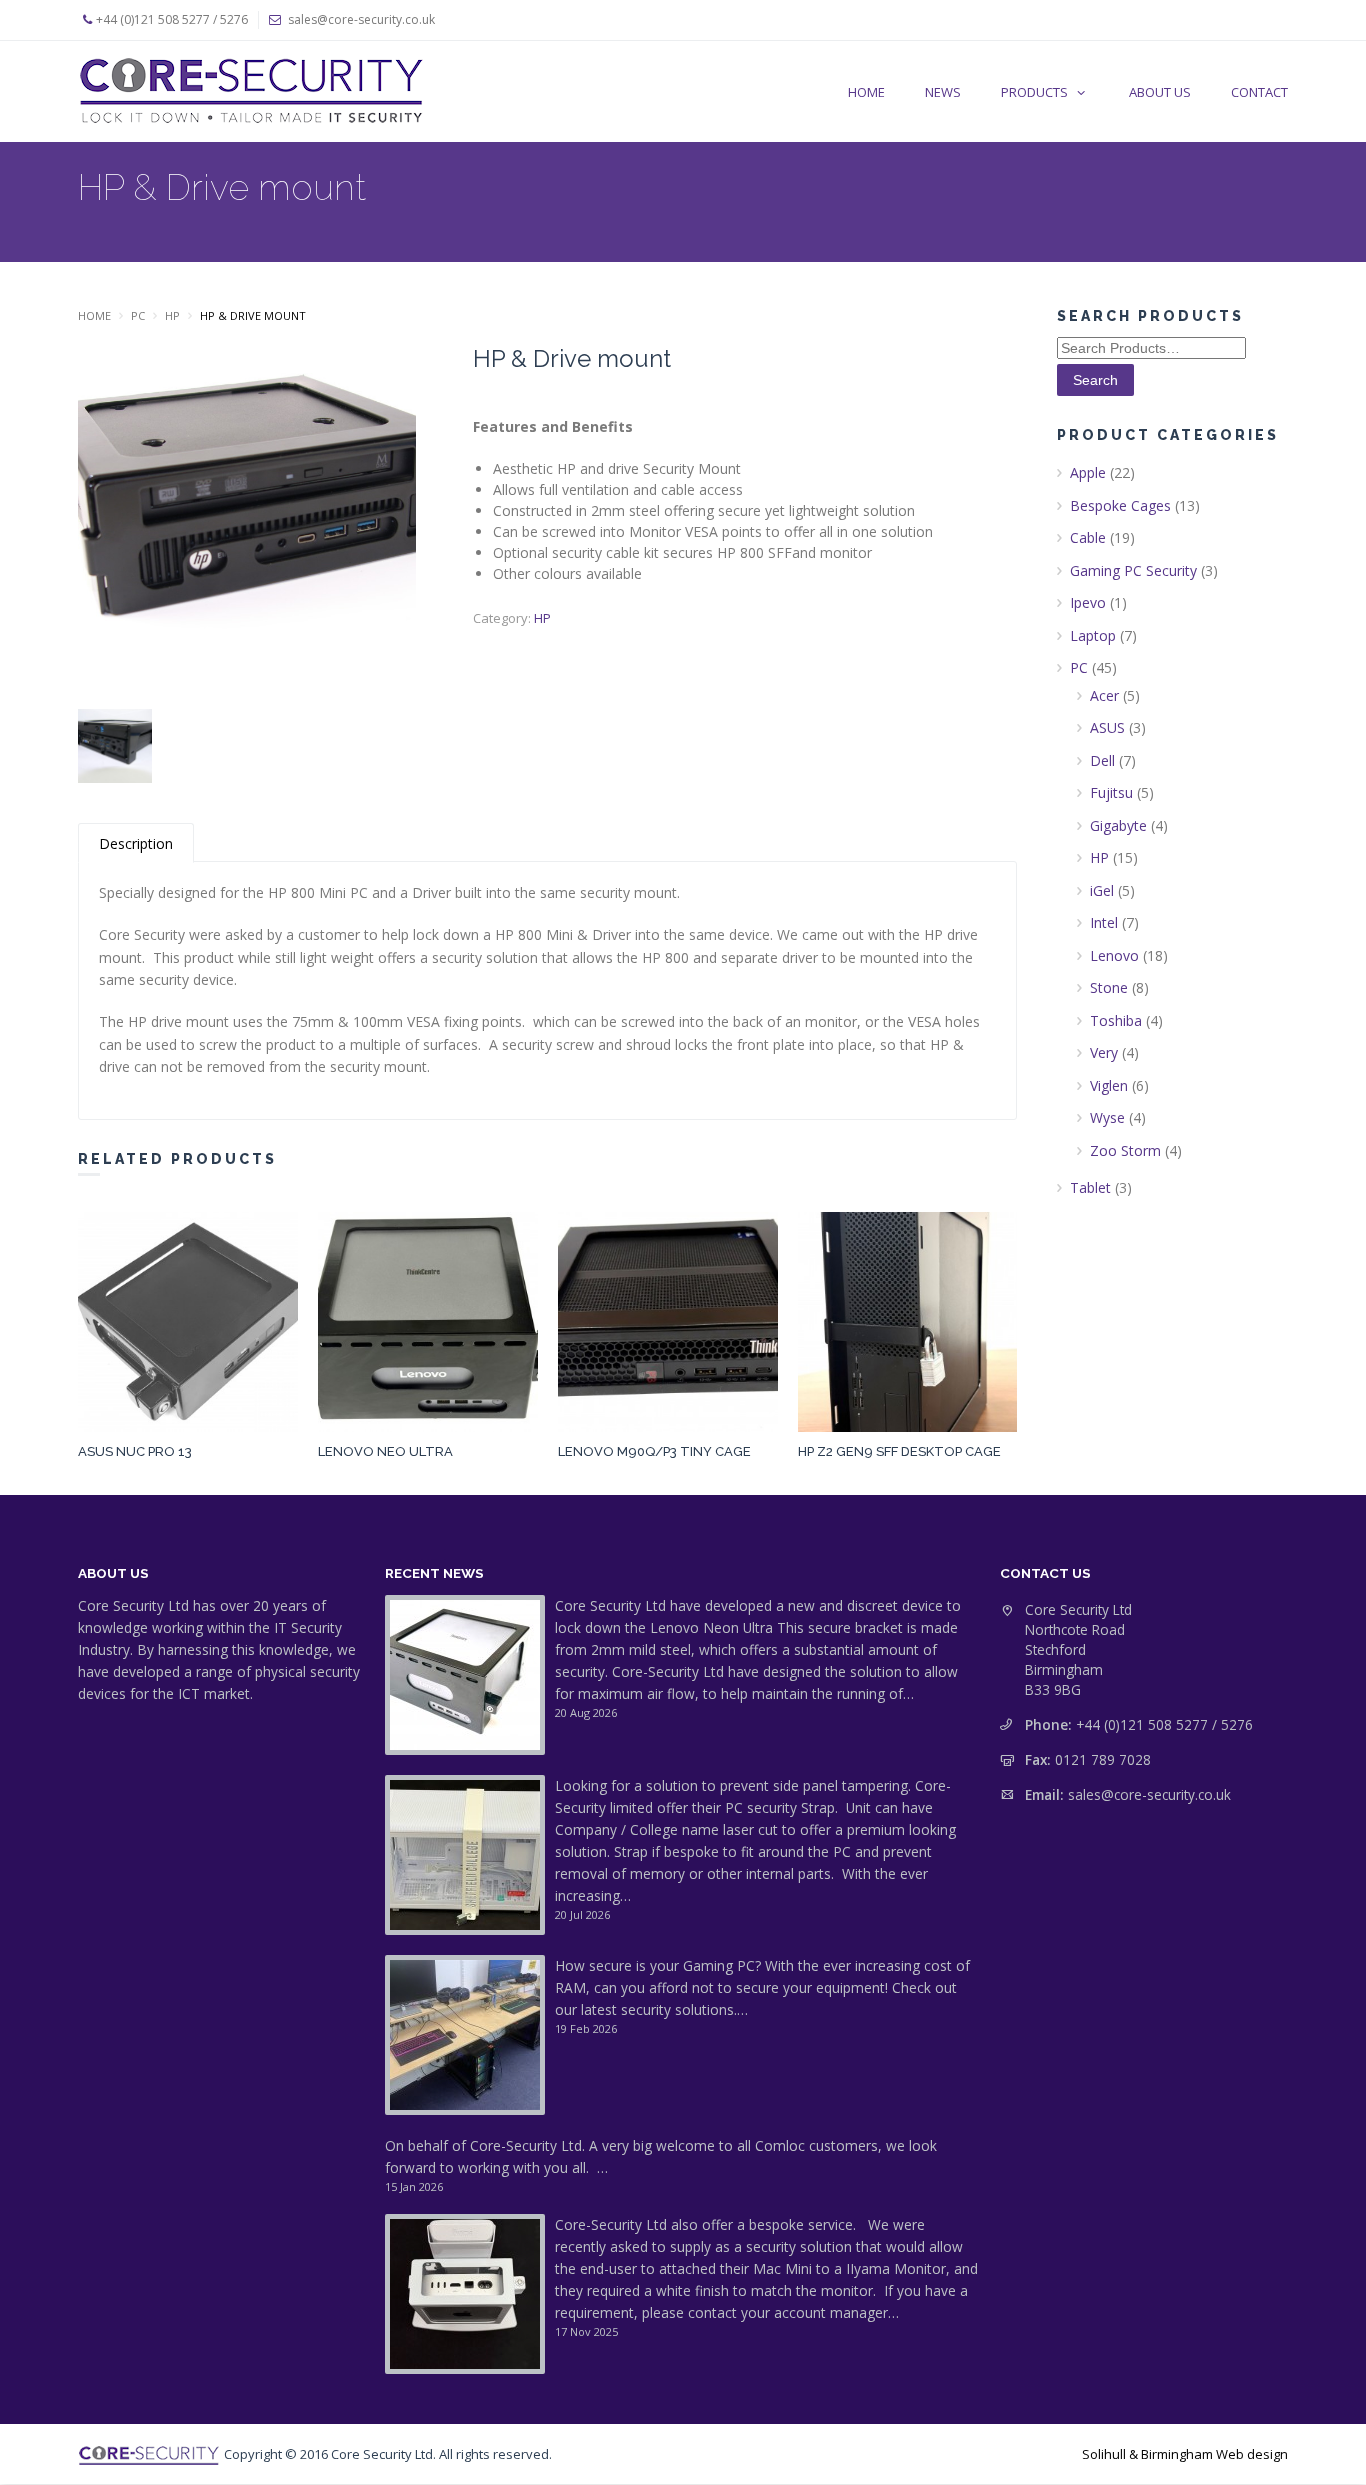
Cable (1088, 537)
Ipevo (1088, 602)
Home (94, 315)
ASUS (1107, 727)
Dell (1102, 760)
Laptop (1093, 635)
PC (138, 315)
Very (1104, 1052)
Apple (1088, 472)
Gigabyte (1118, 825)
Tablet (1090, 1187)
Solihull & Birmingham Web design (1185, 2454)
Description (136, 843)
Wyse (1107, 1117)
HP (172, 315)
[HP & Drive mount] (247, 520)
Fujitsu (1111, 792)
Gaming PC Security (1133, 570)
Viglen (1109, 1085)
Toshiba (1116, 1020)
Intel (1104, 922)
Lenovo (1114, 955)
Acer (1104, 695)
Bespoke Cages (1120, 505)
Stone (1109, 987)
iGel (1102, 890)
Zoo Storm (1125, 1150)
